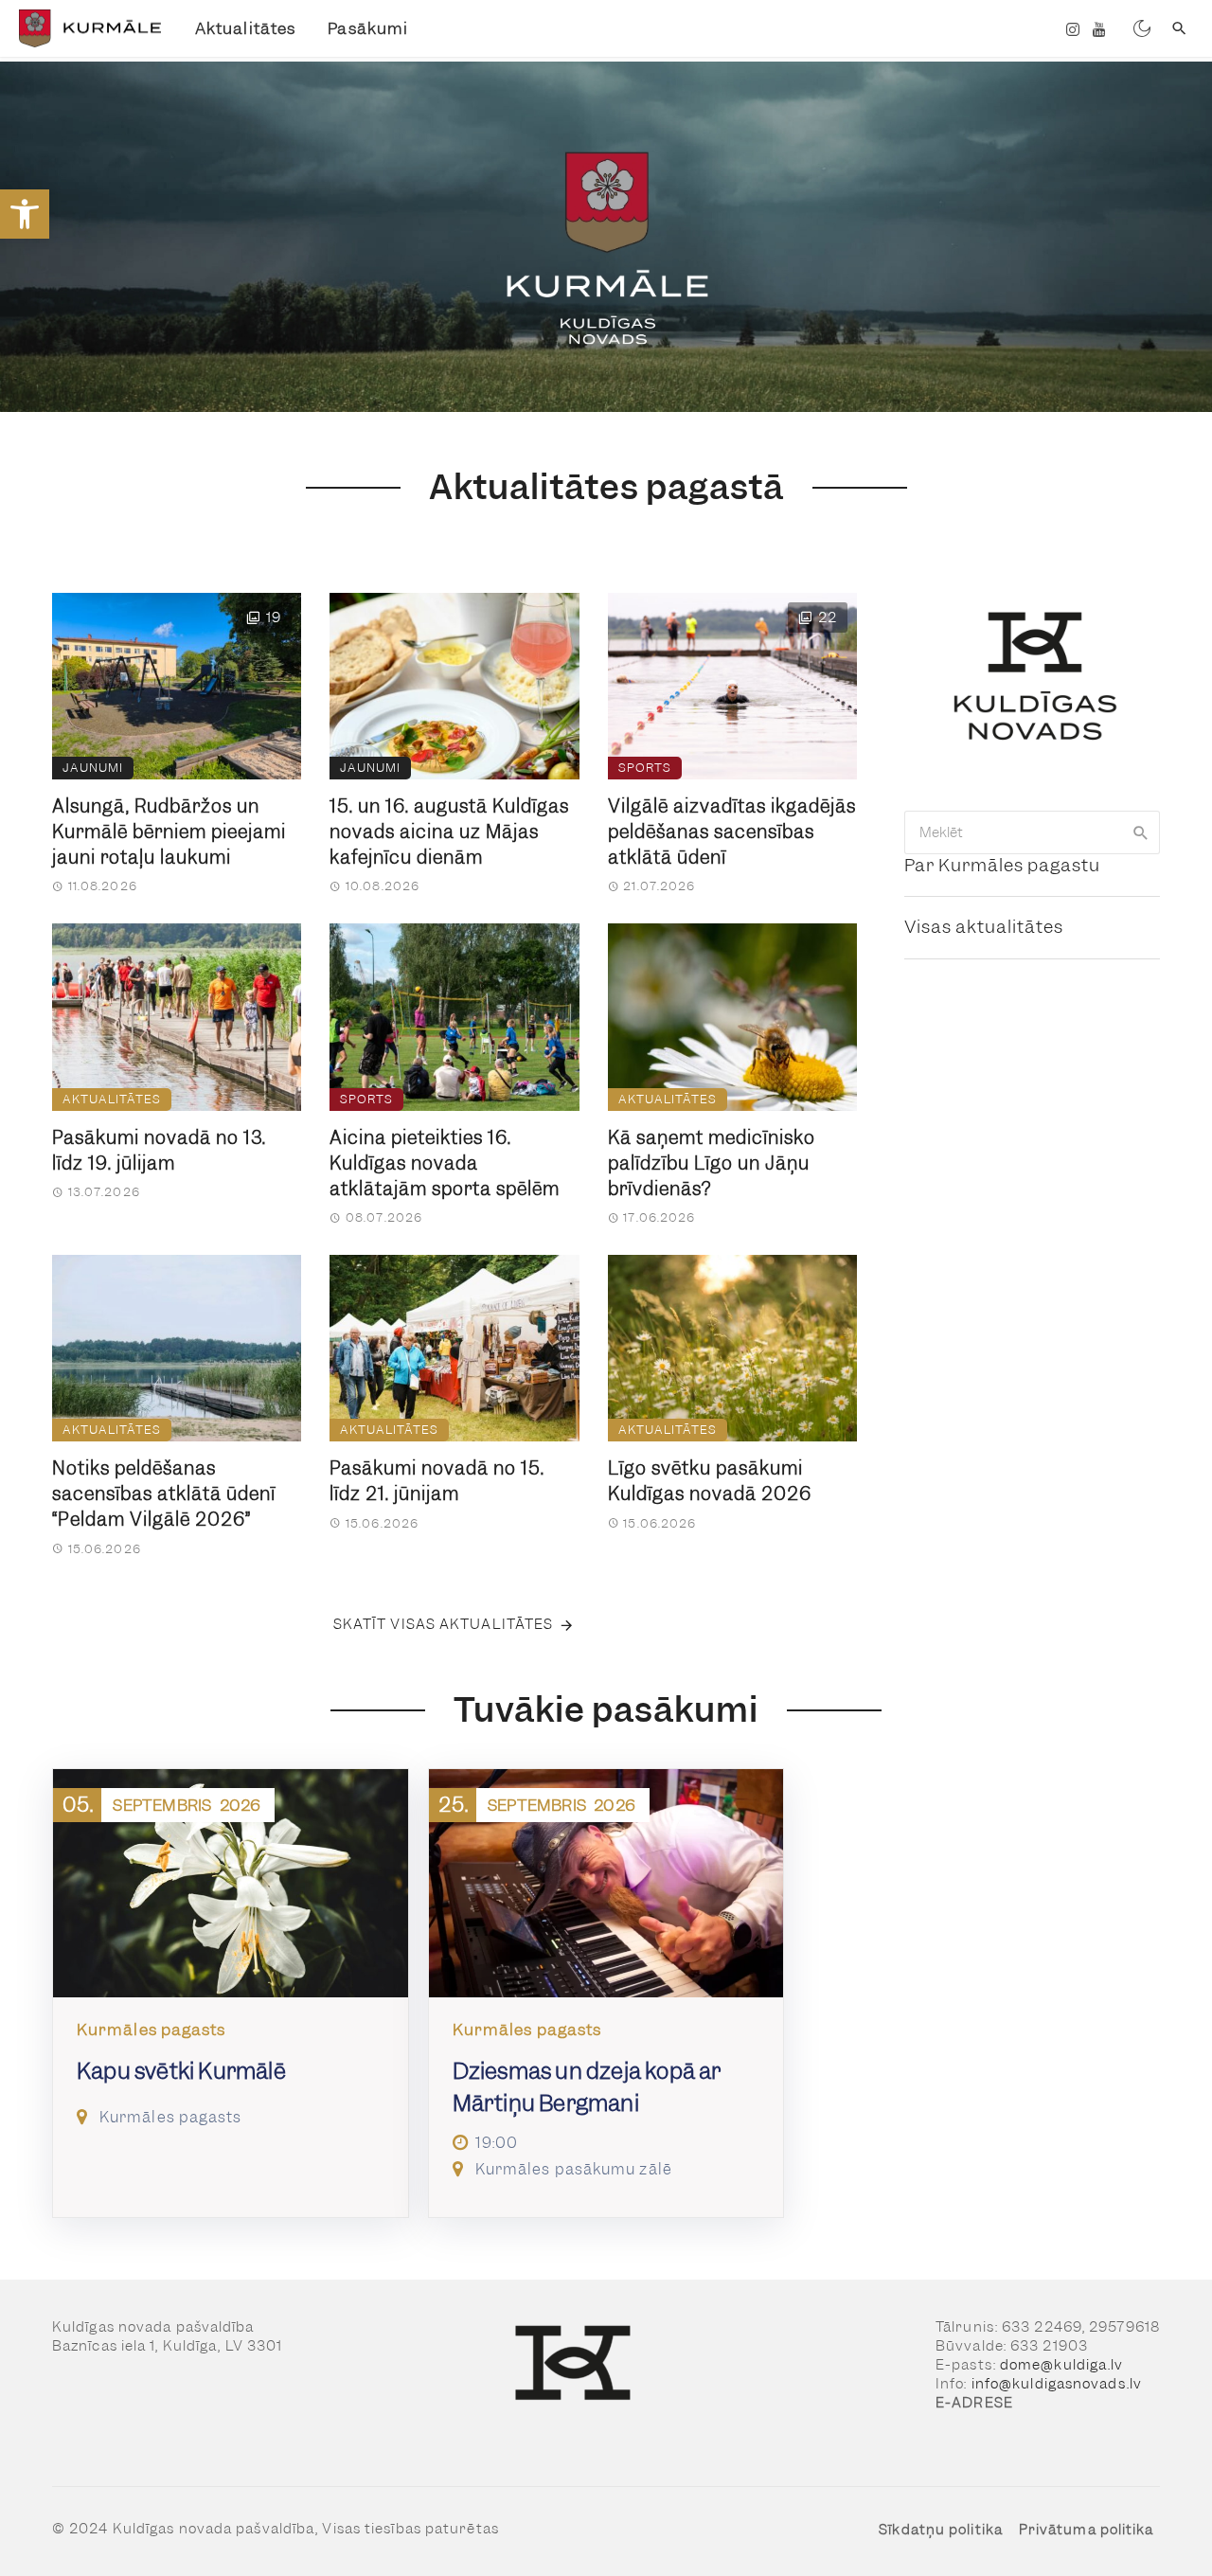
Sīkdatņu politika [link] (941, 2530)
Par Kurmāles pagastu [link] (1002, 865)
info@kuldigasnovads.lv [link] (1057, 2384)
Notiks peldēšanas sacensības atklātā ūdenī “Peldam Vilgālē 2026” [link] (164, 1494)
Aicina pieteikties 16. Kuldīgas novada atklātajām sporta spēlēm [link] (445, 1163)
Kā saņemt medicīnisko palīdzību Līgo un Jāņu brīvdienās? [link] (712, 1163)
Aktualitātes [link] (245, 28)
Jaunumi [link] (93, 768)
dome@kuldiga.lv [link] (1062, 2365)
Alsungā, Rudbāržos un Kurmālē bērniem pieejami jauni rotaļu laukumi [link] (169, 832)
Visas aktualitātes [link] (984, 927)
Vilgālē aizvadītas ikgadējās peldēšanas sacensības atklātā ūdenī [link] (732, 832)
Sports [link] (645, 768)
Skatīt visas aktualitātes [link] (444, 1624)
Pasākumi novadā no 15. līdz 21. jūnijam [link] (437, 1481)
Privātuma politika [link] (1087, 2530)
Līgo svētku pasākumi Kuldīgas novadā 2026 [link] (710, 1481)
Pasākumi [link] (368, 28)
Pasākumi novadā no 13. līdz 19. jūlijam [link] (159, 1151)
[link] (25, 214)
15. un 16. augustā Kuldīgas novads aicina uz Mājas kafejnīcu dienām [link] (449, 832)
